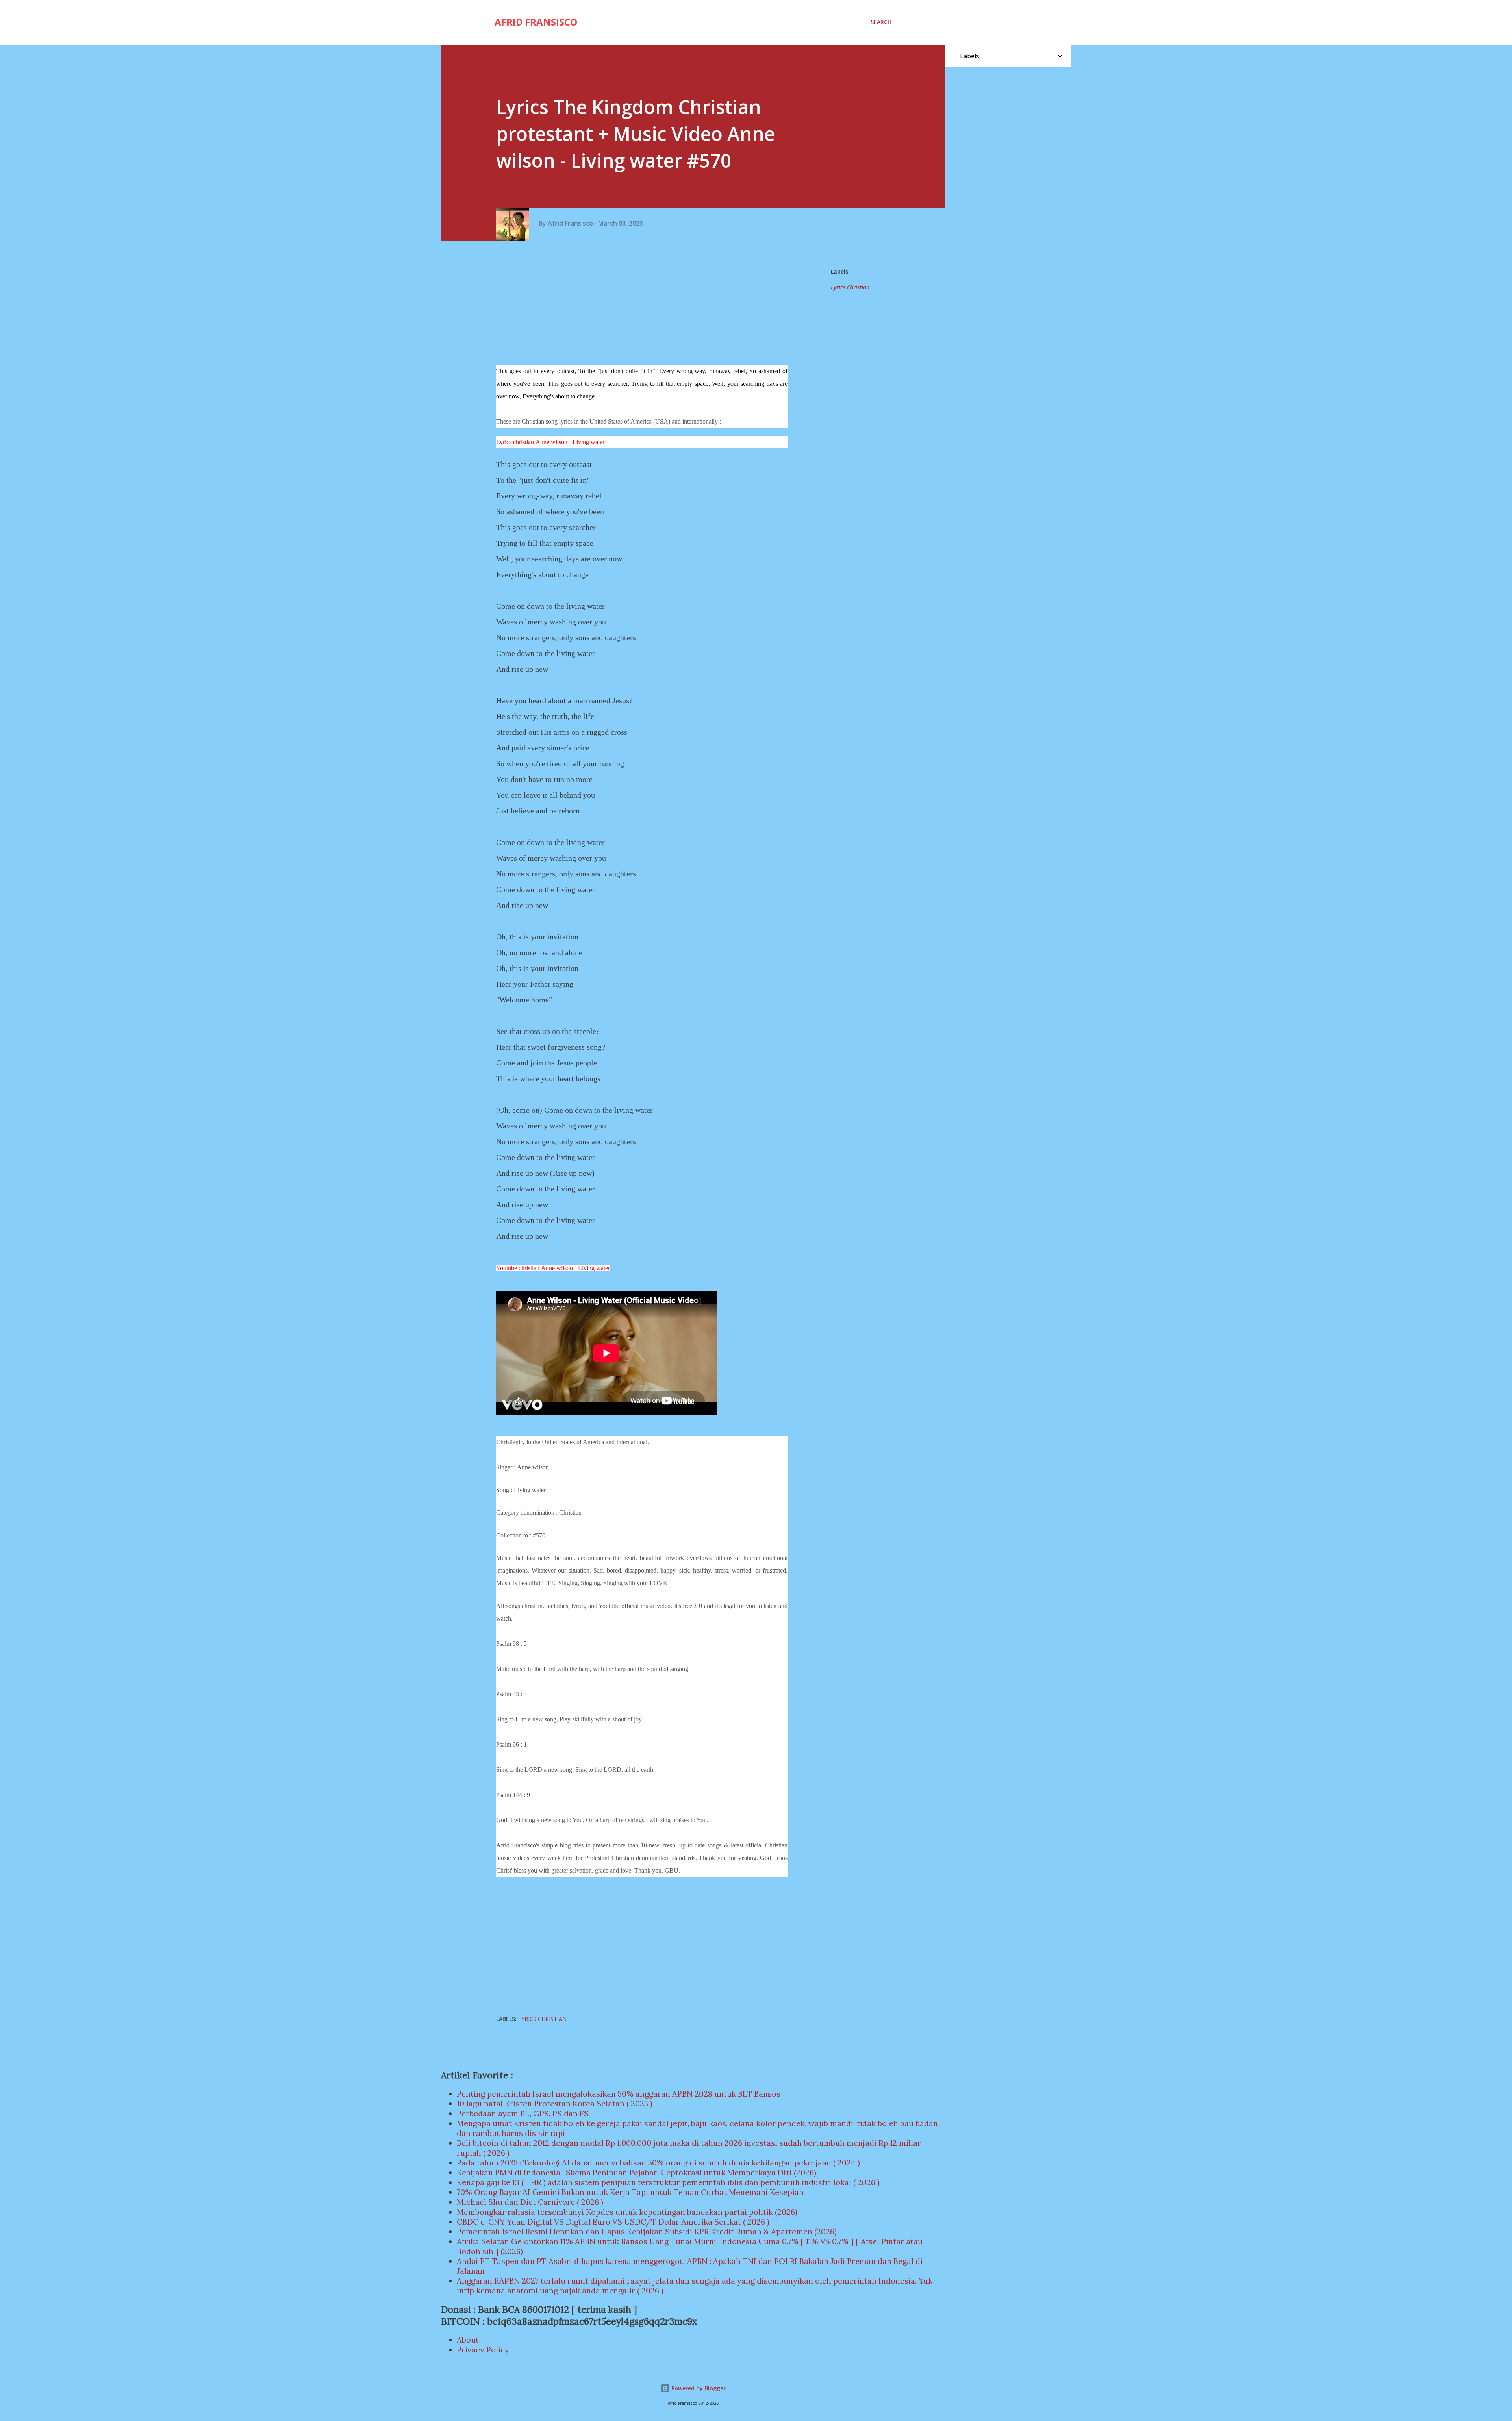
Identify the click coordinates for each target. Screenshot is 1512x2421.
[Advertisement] (645, 304)
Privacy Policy (483, 2350)
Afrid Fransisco (536, 22)
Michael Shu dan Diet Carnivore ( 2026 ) (530, 2202)
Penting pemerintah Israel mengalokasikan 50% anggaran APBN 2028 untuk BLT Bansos (619, 2094)
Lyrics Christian (850, 287)
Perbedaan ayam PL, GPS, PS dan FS (523, 2113)
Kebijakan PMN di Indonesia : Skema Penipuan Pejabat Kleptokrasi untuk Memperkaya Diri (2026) (636, 2172)
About (468, 2340)
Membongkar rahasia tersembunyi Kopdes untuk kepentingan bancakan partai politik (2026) (627, 2212)
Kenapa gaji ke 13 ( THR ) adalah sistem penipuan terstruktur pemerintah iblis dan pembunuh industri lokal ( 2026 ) (668, 2182)
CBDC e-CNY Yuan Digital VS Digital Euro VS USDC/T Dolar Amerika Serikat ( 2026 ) (613, 2222)
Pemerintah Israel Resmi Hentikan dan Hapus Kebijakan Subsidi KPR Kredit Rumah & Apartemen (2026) (647, 2231)
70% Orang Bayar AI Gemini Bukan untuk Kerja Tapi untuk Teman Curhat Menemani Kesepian (630, 2192)
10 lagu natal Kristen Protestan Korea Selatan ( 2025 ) (555, 2103)
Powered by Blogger (698, 2388)
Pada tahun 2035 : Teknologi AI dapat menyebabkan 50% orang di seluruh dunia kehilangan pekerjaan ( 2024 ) (658, 2163)
